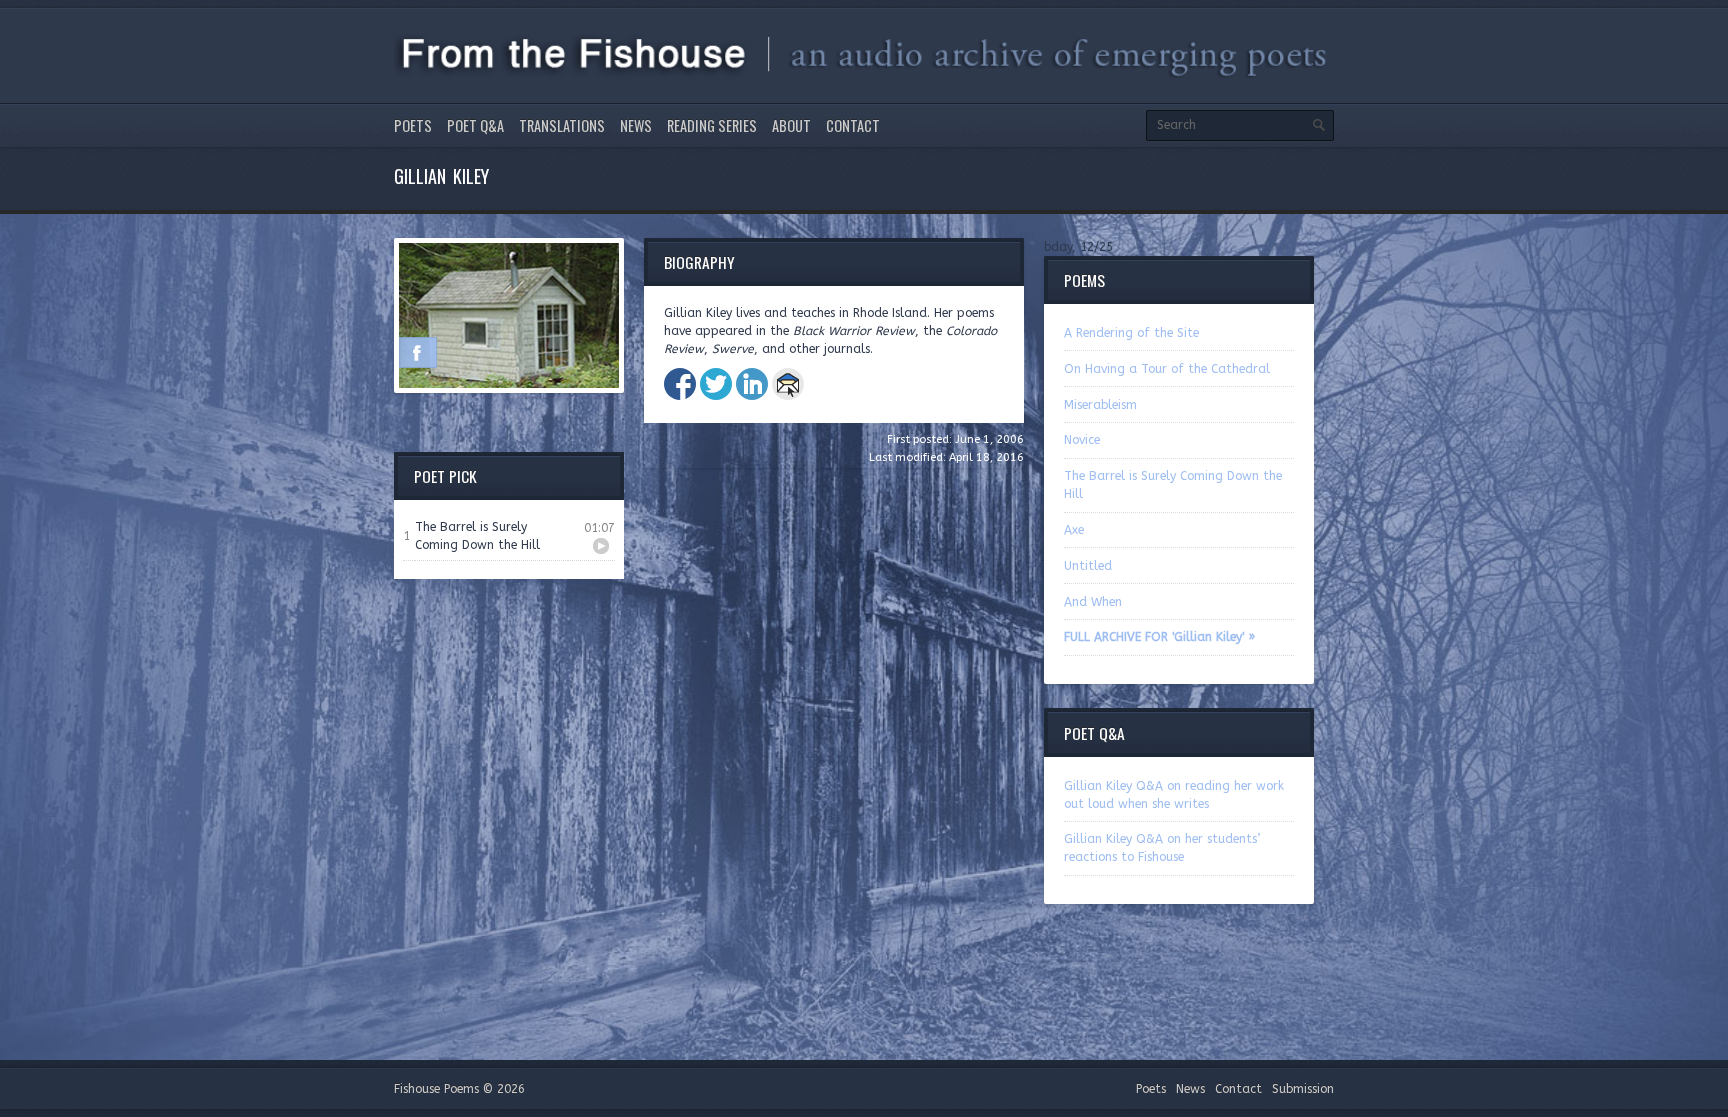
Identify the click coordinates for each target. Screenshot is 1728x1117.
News (636, 125)
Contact (853, 125)
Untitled (1088, 566)
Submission (1303, 1089)
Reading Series (712, 125)
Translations (562, 125)
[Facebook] (417, 353)
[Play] (601, 546)
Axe (1074, 530)
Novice (1082, 440)
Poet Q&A (475, 125)
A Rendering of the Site (1131, 333)
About (791, 125)
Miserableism (1100, 405)
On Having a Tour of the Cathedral (1167, 369)
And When (1093, 602)
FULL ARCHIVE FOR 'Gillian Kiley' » (1159, 637)
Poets (413, 125)
